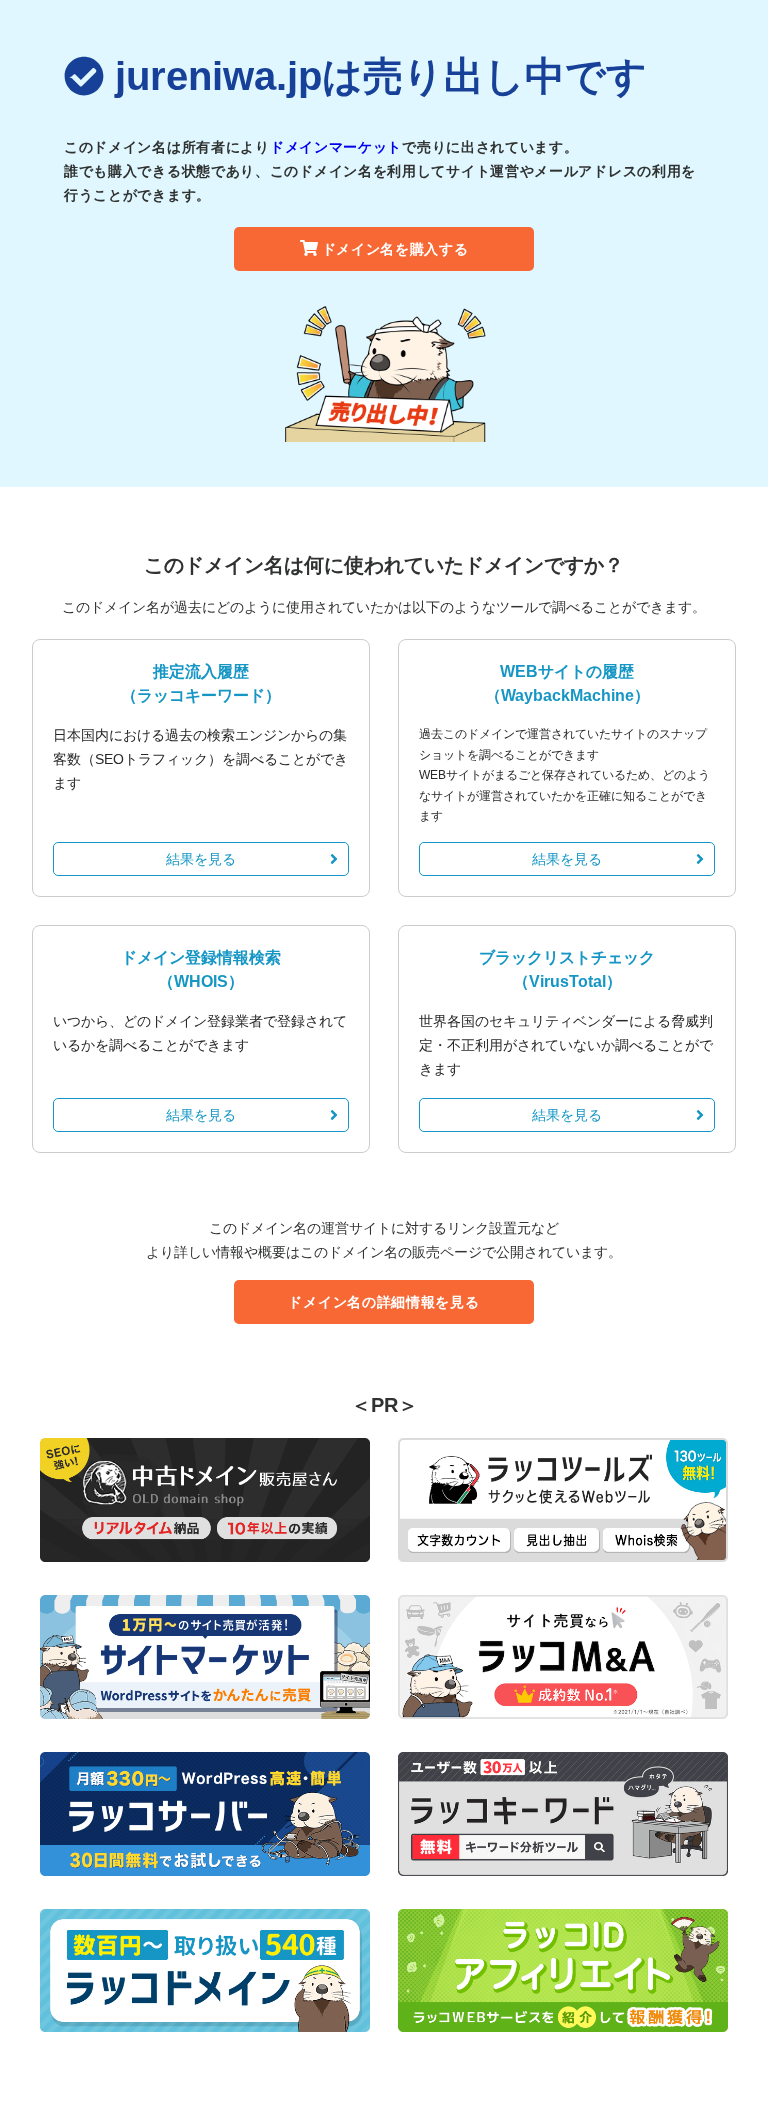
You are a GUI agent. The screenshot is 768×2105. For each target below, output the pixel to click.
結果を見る (201, 859)
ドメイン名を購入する (395, 249)
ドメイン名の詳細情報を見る (383, 1302)
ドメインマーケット (336, 147)
